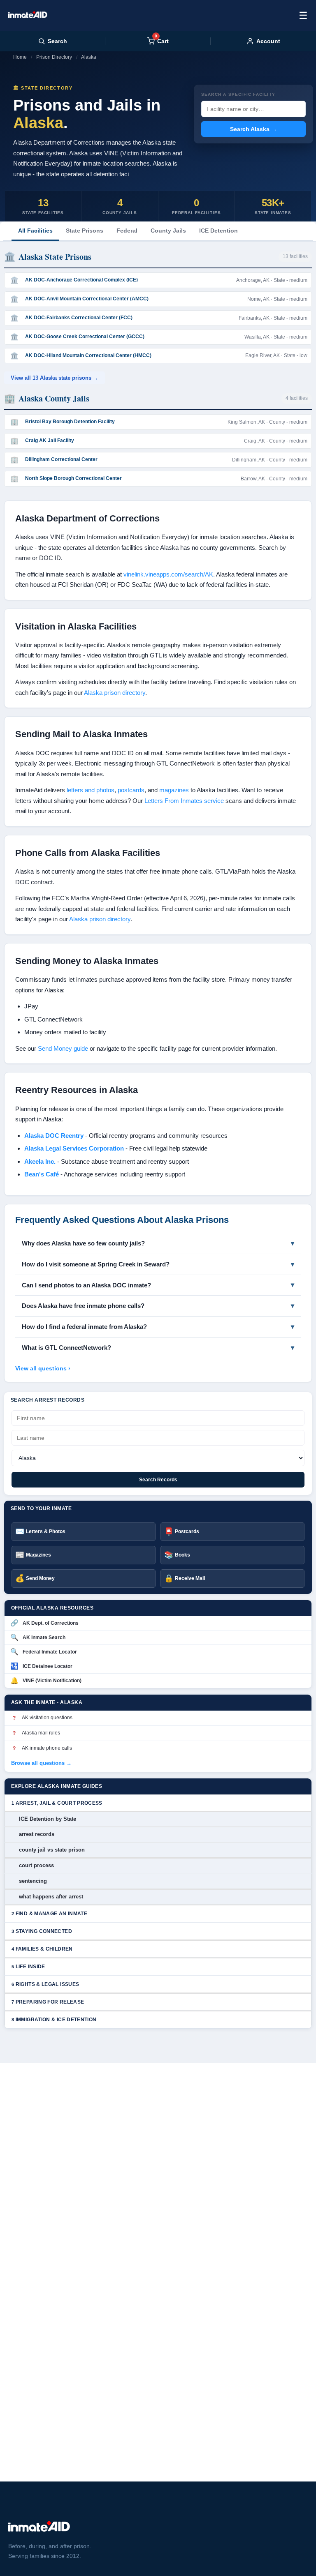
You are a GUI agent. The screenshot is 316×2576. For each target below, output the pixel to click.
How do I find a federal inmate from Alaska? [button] (84, 1327)
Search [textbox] (57, 41)
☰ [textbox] (303, 15)
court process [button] (36, 1865)
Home (20, 57)
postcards (131, 790)
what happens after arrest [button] (51, 1897)
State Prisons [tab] (85, 231)
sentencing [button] (33, 1881)
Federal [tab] (127, 231)
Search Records (158, 1480)
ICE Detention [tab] (218, 231)
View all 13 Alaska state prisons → (55, 378)
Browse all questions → (41, 1763)
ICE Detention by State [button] (48, 1819)
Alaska (89, 57)
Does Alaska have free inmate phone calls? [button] (83, 1306)
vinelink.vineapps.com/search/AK (168, 574)
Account (268, 41)
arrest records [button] (37, 1834)
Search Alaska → (253, 129)
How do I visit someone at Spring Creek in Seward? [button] (96, 1264)
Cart (162, 41)
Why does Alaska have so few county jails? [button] (83, 1243)
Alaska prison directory (115, 693)
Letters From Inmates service (184, 801)
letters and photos (91, 790)
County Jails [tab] (168, 231)
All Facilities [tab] (35, 231)
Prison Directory (54, 57)
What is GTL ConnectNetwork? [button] (66, 1348)
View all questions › (43, 1368)
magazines (174, 790)
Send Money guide (63, 1048)
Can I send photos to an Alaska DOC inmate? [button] (86, 1285)
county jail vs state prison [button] (52, 1850)
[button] (158, 1803)
